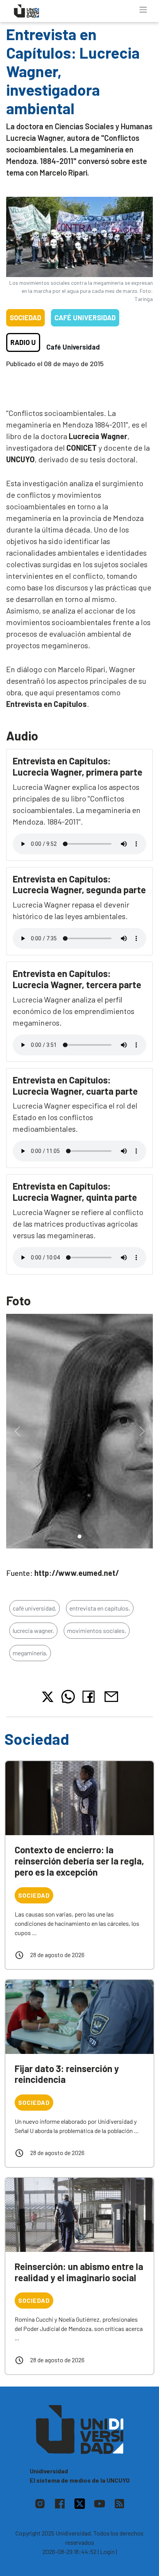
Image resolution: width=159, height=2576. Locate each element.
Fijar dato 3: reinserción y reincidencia (67, 2074)
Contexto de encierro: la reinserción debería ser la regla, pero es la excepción (79, 1861)
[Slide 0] (79, 1536)
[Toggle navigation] (143, 10)
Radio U (23, 342)
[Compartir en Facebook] (90, 1697)
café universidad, (35, 1608)
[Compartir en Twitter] (48, 1697)
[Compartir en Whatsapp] (68, 1697)
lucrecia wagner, (33, 1630)
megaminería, (30, 1653)
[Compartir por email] (111, 1696)
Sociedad (25, 318)
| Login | (107, 2551)
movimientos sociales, (97, 1630)
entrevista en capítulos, (100, 1608)
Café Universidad (85, 318)
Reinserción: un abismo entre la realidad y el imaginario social (79, 2272)
